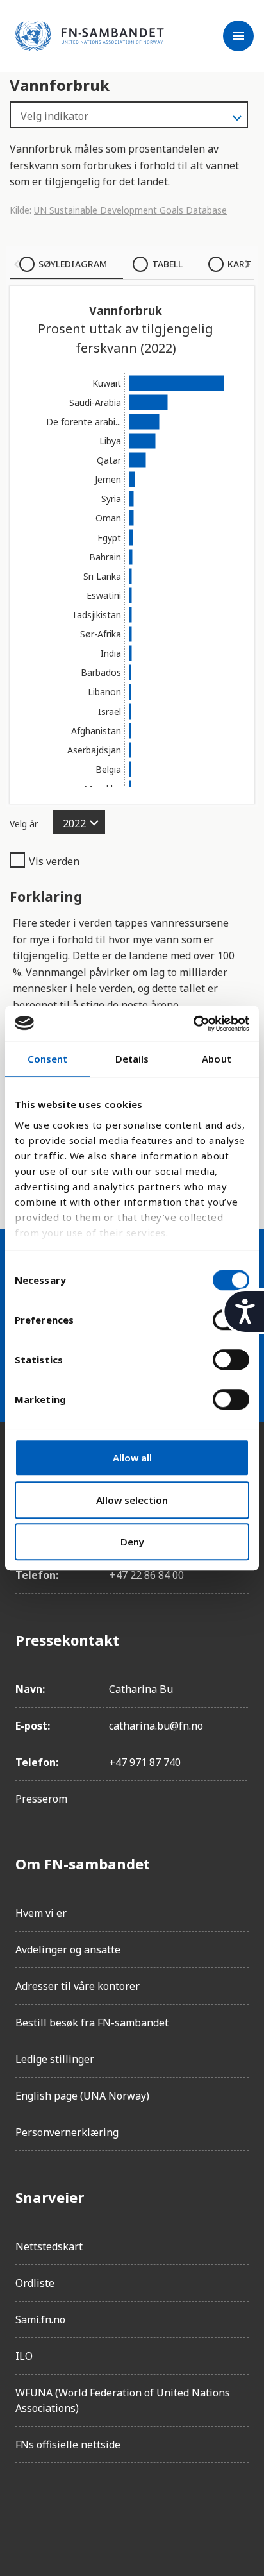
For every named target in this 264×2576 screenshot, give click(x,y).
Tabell (167, 264)
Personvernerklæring (67, 2132)
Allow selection (132, 1500)
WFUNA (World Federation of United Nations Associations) (123, 2400)
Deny (132, 1542)
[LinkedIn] (97, 2509)
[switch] (231, 1360)
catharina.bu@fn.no (156, 1726)
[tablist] (132, 264)
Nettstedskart (49, 2246)
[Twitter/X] (133, 2509)
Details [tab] (132, 1059)
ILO (24, 2356)
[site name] (90, 36)
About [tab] (217, 1059)
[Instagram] (62, 2509)
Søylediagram (73, 264)
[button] (17, 264)
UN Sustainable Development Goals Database (130, 210)
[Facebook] (26, 2509)
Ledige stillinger (55, 2059)
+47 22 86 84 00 (147, 1575)
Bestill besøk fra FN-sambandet (92, 2023)
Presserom (41, 1799)
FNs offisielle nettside (68, 2445)
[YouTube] (169, 2509)
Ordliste (35, 2283)
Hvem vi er (41, 1913)
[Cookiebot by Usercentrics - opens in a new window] (193, 1023)
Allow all (132, 1458)
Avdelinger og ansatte (68, 1949)
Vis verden (54, 861)
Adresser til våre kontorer (78, 1986)
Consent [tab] (48, 1059)
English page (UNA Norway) (82, 2096)
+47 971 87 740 (145, 1762)
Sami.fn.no (40, 2319)
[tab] (66, 264)
